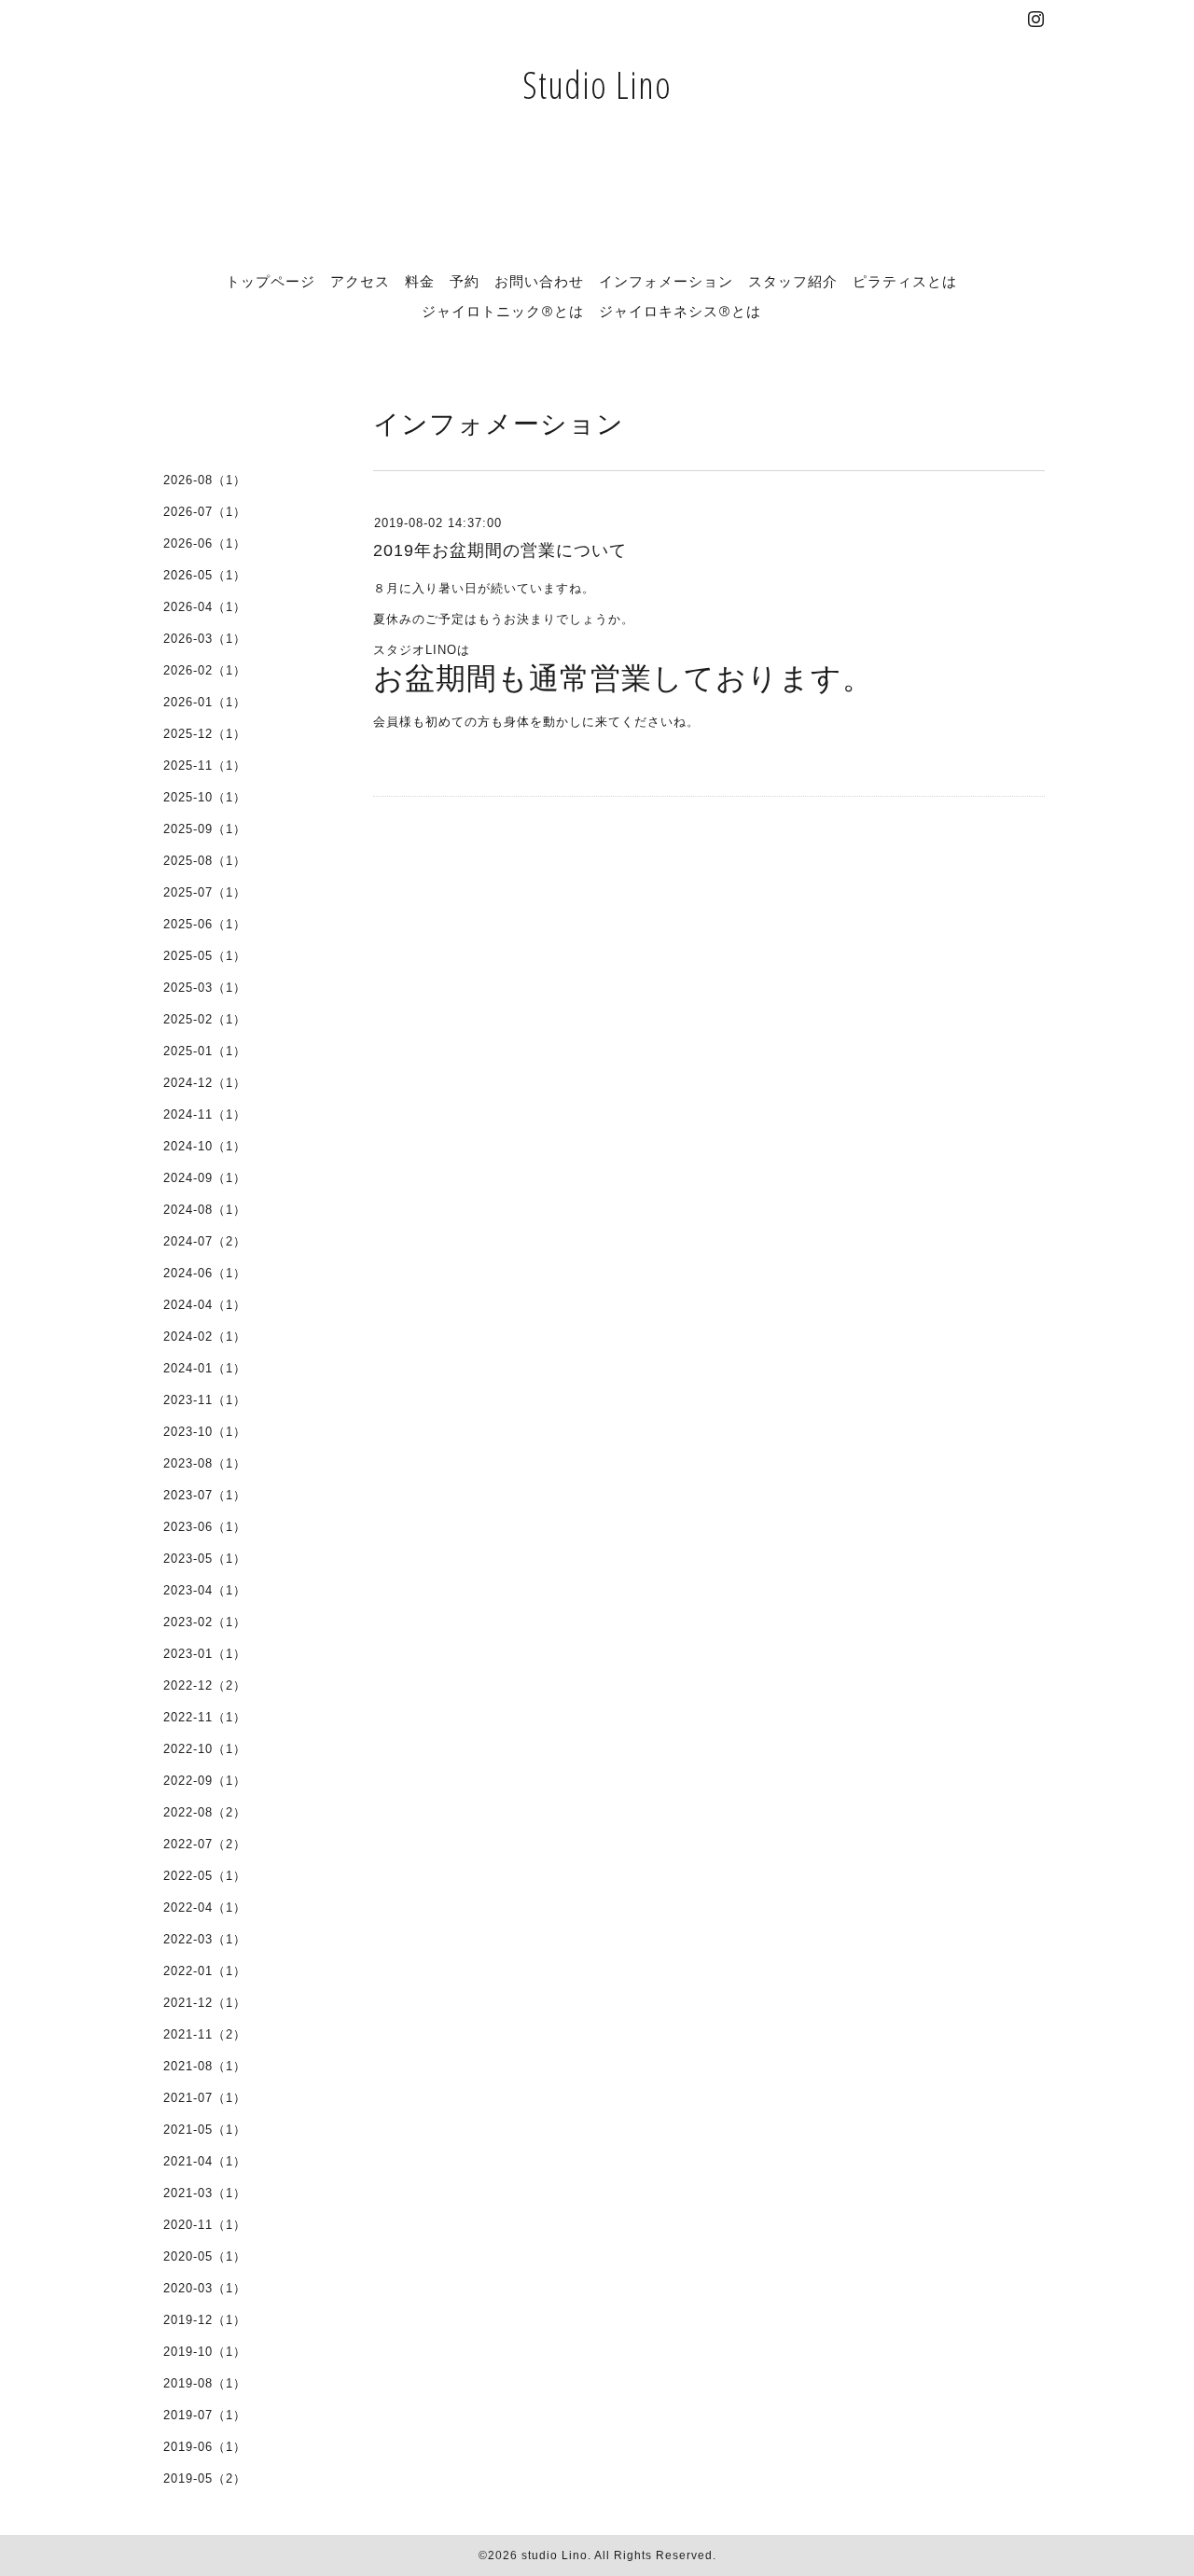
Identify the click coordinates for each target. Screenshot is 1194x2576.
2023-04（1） (205, 1590)
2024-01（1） (205, 1368)
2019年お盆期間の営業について (500, 550)
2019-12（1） (205, 2320)
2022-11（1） (205, 1717)
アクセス (360, 281)
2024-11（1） (205, 1114)
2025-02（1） (205, 1019)
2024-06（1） (205, 1273)
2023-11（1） (205, 1400)
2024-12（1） (205, 1083)
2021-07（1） (205, 2098)
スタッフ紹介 (793, 281)
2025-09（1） (205, 829)
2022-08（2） (205, 1812)
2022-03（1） (205, 1939)
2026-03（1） (205, 639)
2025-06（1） (205, 924)
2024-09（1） (205, 1178)
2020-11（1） (205, 2225)
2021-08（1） (205, 2066)
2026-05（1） (205, 575)
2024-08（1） (205, 1210)
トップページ (271, 281)
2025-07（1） (205, 892)
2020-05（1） (205, 2256)
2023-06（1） (205, 1527)
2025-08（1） (205, 861)
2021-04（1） (205, 2161)
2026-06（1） (205, 543)
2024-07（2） (205, 1241)
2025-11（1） (205, 766)
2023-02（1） (205, 1622)
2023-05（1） (205, 1559)
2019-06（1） (205, 2447)
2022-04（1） (205, 1908)
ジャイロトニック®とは (503, 311)
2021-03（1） (205, 2193)
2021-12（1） (205, 2003)
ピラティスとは (905, 281)
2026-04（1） (205, 607)
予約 (465, 281)
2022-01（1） (205, 1971)
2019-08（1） (205, 2383)
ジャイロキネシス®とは (680, 311)
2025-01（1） (205, 1051)
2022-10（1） (205, 1749)
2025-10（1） (205, 797)
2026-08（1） (205, 480)
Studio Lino (597, 84)
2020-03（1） (205, 2288)
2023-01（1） (205, 1654)
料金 (420, 281)
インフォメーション (666, 281)
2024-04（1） (205, 1305)
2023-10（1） (205, 1432)
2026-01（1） (205, 702)
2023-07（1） (205, 1495)
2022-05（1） (205, 1876)
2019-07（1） (205, 2415)
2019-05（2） (205, 2479)
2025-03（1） (205, 988)
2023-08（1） (205, 1463)
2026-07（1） (205, 512)
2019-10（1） (205, 2352)
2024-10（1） (205, 1146)
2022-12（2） (205, 1685)
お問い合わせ (539, 281)
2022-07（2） (205, 1844)
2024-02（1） (205, 1337)
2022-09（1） (205, 1781)
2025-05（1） (205, 956)
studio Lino (555, 2555)
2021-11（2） (205, 2034)
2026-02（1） (205, 670)
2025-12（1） (205, 734)
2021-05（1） (205, 2130)
